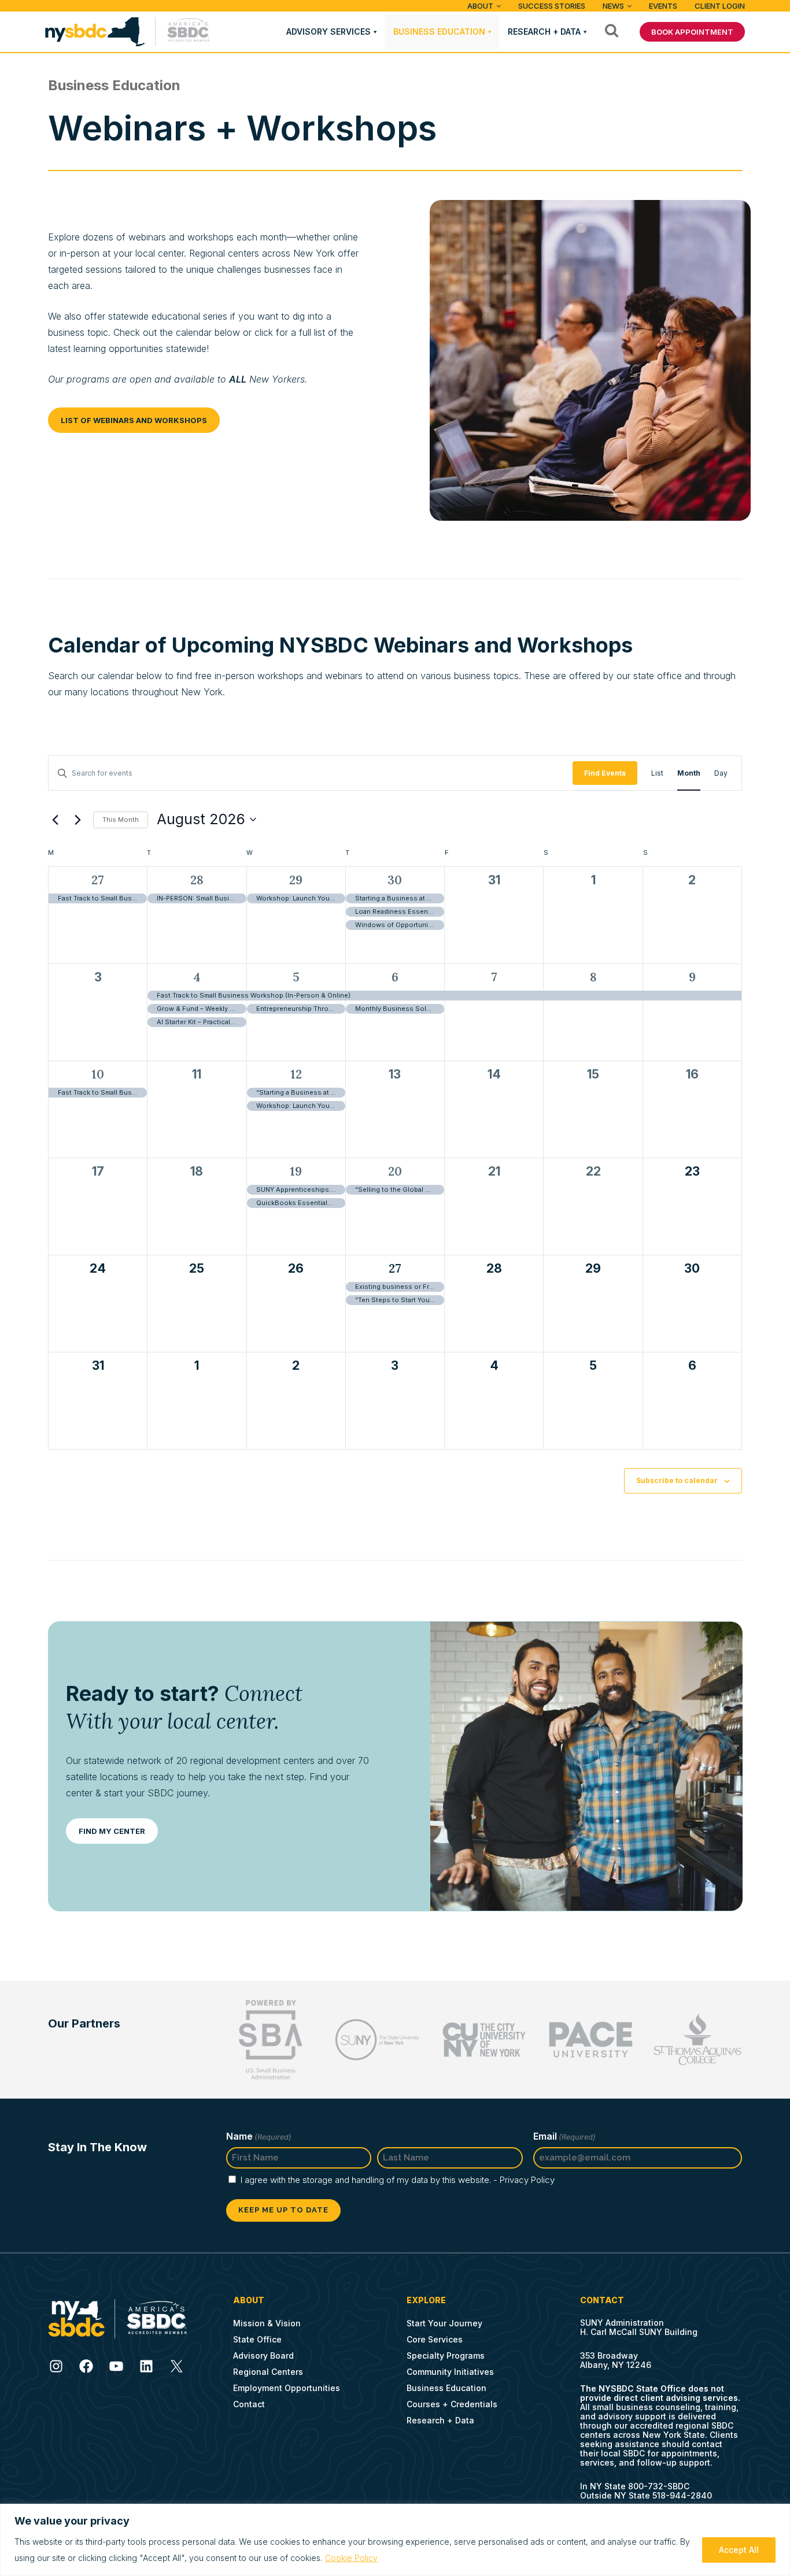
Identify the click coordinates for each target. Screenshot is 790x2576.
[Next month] (77, 820)
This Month (121, 820)
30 (395, 880)
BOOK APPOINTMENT (692, 32)
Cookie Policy (351, 2558)
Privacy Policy (527, 2180)
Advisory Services (328, 31)
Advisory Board (263, 2356)
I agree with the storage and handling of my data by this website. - (398, 2180)
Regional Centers (268, 2372)
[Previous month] (55, 820)
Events (663, 6)
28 (197, 880)
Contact (249, 2404)
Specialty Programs (446, 2356)
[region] (395, 2540)
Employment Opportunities (287, 2388)
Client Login (720, 6)
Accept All (739, 2550)
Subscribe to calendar (677, 1480)
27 (98, 880)
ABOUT (480, 6)
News (613, 6)
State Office (257, 2339)
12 (296, 1074)
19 (296, 1171)
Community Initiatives (450, 2372)
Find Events (605, 773)
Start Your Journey (444, 2323)
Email (564, 2136)
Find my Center (112, 1831)
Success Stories (552, 6)
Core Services (435, 2339)
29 (296, 880)
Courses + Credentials (452, 2404)
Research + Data (544, 31)
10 (98, 1074)
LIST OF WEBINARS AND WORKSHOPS (134, 420)
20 (395, 1171)
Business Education (439, 31)
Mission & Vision (267, 2323)
